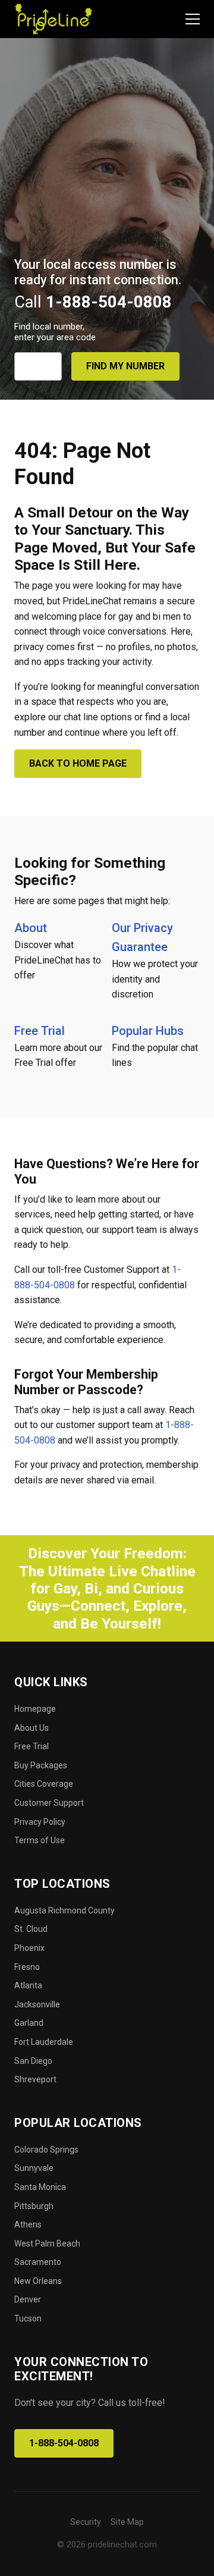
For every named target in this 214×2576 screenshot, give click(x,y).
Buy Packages (41, 1765)
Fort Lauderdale (44, 2042)
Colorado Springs (46, 2150)
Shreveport (35, 2079)
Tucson (28, 2318)
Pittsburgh (34, 2206)
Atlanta (28, 1985)
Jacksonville (37, 2004)
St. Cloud (31, 1929)
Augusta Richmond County (64, 1910)
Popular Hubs (148, 1031)
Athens (28, 2224)
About (31, 928)
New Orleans (38, 2281)
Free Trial (40, 1031)
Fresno (27, 1967)
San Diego (33, 2061)
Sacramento (38, 2262)
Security (86, 2522)
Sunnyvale (34, 2168)
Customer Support (49, 1803)
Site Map (127, 2522)
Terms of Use (40, 1840)
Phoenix (29, 1948)
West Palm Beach (47, 2244)
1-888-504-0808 (64, 2443)
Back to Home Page (78, 763)
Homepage (35, 1709)
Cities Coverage (44, 1784)
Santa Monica (40, 2187)
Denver (28, 2299)
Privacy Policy (40, 1822)
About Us (32, 1728)
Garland (29, 2023)
